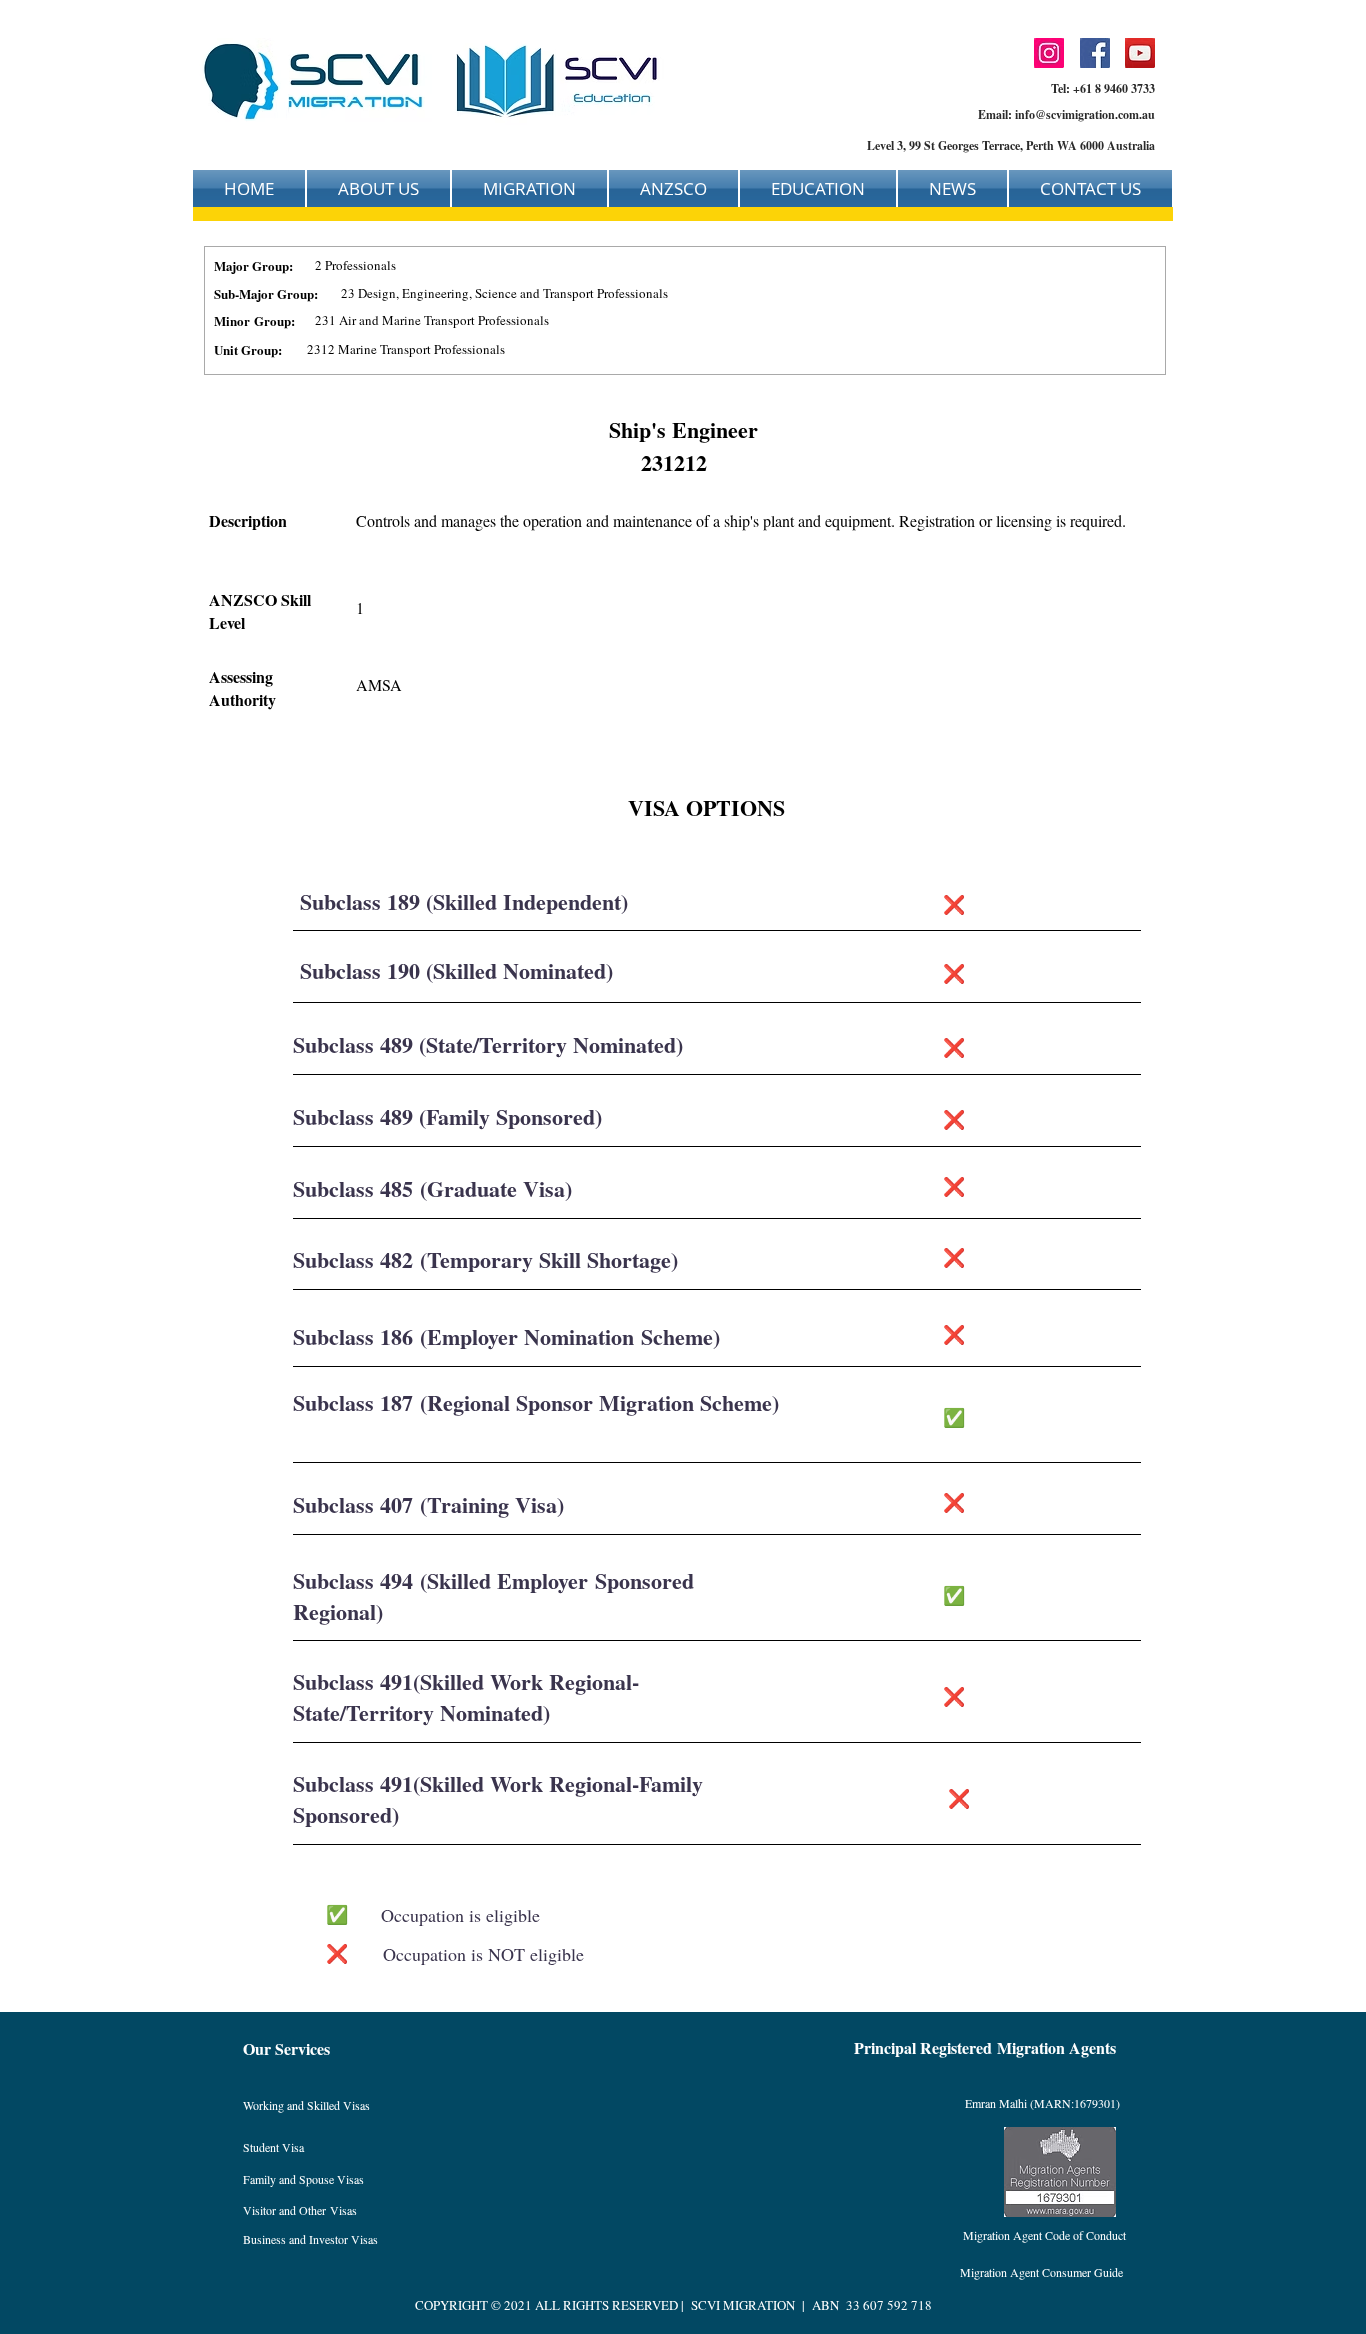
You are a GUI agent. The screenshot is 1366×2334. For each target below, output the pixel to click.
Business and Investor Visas (310, 2239)
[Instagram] (1049, 53)
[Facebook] (1095, 53)
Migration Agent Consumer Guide (1041, 2272)
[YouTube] (1140, 53)
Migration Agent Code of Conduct (1044, 2235)
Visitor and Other (286, 2210)
